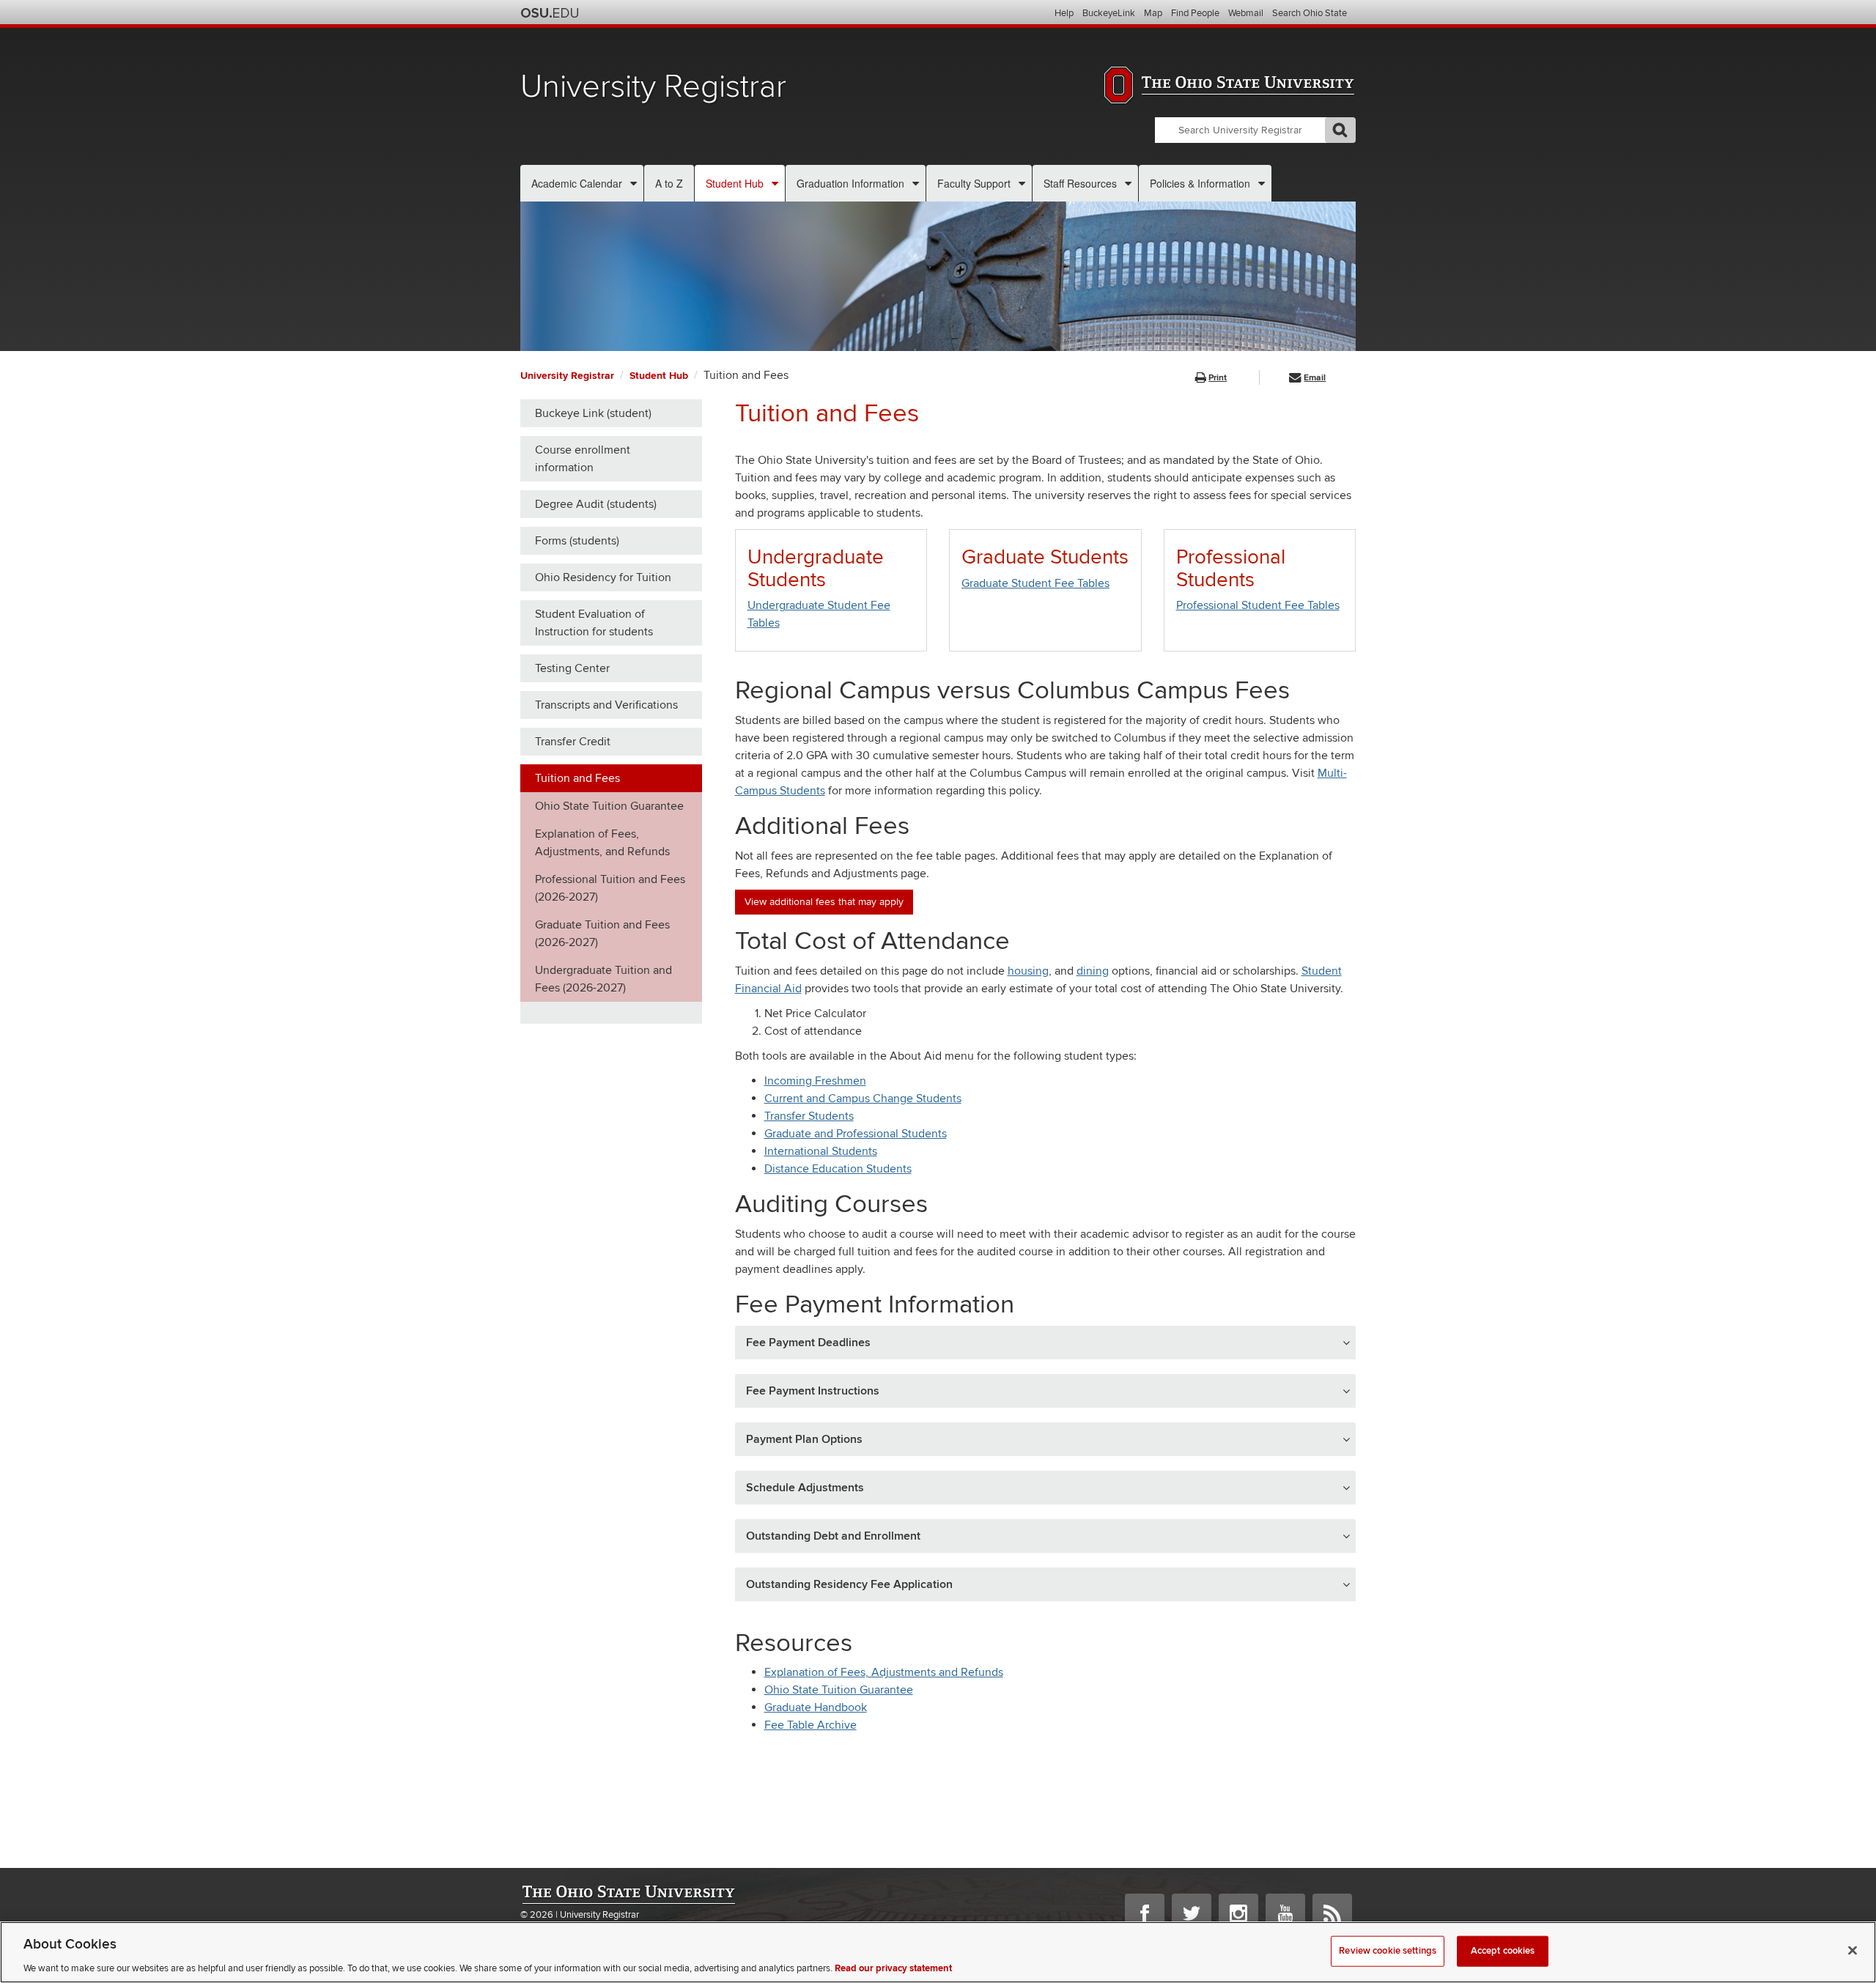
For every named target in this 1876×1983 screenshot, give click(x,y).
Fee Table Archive (810, 1725)
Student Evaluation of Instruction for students (594, 623)
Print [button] (1218, 378)
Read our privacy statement (893, 1968)
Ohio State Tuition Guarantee (609, 806)
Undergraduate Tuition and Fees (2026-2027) (603, 979)
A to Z (669, 183)
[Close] (1853, 1950)
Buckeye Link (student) (593, 413)
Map (1153, 13)
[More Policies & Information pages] (1262, 183)
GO (1340, 130)
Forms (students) (577, 541)
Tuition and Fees (577, 778)
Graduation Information (850, 183)
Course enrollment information (583, 459)
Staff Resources (1080, 183)
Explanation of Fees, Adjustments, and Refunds (602, 843)
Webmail (1246, 13)
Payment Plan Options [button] (804, 1439)
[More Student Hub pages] (775, 183)
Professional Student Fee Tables (1258, 605)
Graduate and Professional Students (856, 1134)
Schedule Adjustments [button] (805, 1488)
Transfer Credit (573, 742)
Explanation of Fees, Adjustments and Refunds (884, 1672)
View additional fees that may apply (824, 902)
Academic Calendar (577, 183)
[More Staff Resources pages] (1128, 183)
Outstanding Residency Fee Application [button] (849, 1584)
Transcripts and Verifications (606, 705)
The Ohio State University (550, 13)
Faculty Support (974, 183)
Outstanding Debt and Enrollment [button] (833, 1536)
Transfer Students (809, 1116)
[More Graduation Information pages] (916, 183)
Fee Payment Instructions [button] (813, 1391)
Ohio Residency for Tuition (603, 577)
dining (1093, 971)
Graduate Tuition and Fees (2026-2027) (602, 934)
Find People (1195, 13)
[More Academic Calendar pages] (634, 183)
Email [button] (1315, 378)
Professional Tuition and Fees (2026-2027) (610, 888)
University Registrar (653, 87)
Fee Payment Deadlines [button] (808, 1343)
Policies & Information (1200, 183)
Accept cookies (1503, 1950)
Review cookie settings (1388, 1950)
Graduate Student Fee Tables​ (1035, 583)
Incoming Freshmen (815, 1081)
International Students (821, 1151)
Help (1064, 13)
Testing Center (572, 668)
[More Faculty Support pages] (1022, 183)
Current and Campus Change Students (863, 1098)
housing (1028, 971)
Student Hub (735, 183)
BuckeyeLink (1109, 13)
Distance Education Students (838, 1169)
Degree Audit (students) (596, 504)
